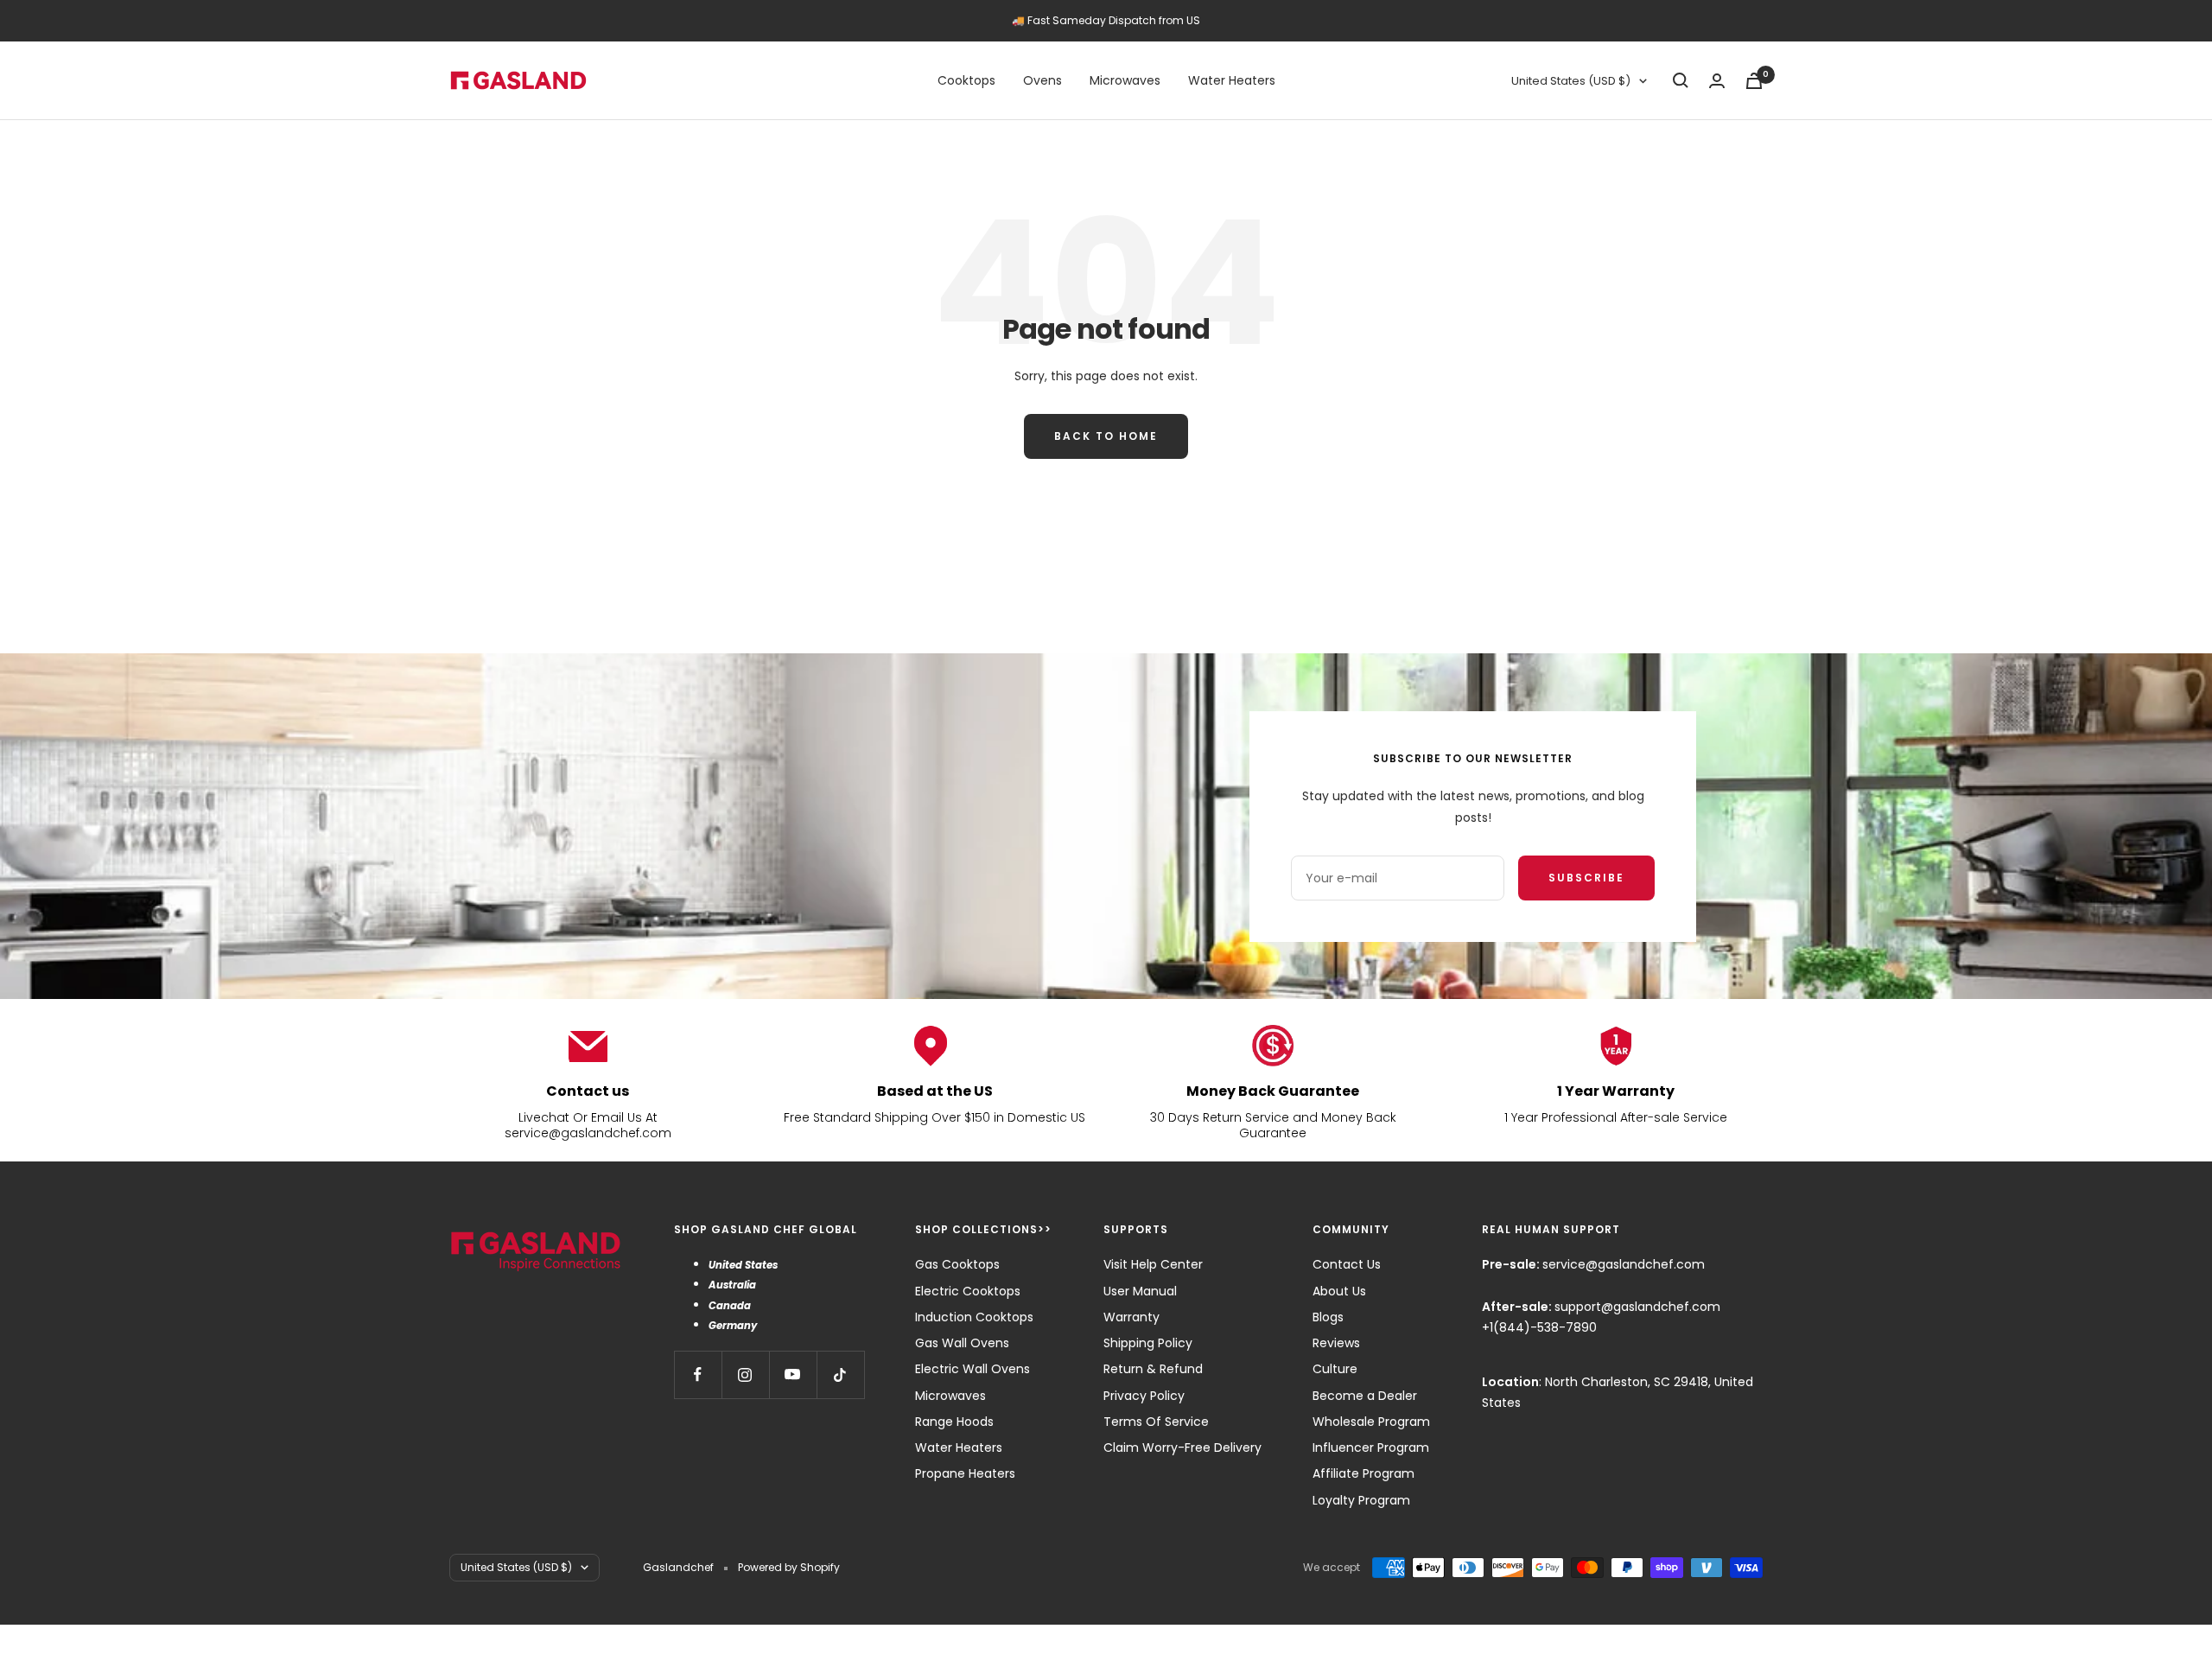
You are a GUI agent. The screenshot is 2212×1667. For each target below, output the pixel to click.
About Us (1339, 1291)
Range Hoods (954, 1422)
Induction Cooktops (974, 1317)
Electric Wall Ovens (973, 1369)
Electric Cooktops (968, 1291)
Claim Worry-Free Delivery (1182, 1447)
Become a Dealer (1365, 1396)
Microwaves (1125, 80)
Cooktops (966, 80)
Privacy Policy (1144, 1396)
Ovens (1042, 80)
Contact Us (1347, 1264)
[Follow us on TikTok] (840, 1374)
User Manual (1140, 1291)
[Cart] (1754, 81)
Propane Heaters (965, 1473)
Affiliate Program (1363, 1473)
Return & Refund (1153, 1369)
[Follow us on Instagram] (745, 1374)
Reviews (1336, 1343)
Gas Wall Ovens (962, 1343)
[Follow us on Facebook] (698, 1374)
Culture (1335, 1369)
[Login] (1717, 81)
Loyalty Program (1361, 1500)
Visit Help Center (1153, 1264)
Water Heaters (1232, 80)
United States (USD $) (1571, 81)
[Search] (1681, 80)
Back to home (1106, 436)
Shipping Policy (1148, 1343)
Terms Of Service (1156, 1422)
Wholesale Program (1371, 1422)
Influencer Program (1371, 1447)
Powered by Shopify (789, 1567)
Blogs (1328, 1317)
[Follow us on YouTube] (793, 1374)
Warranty (1131, 1317)
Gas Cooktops (957, 1264)
